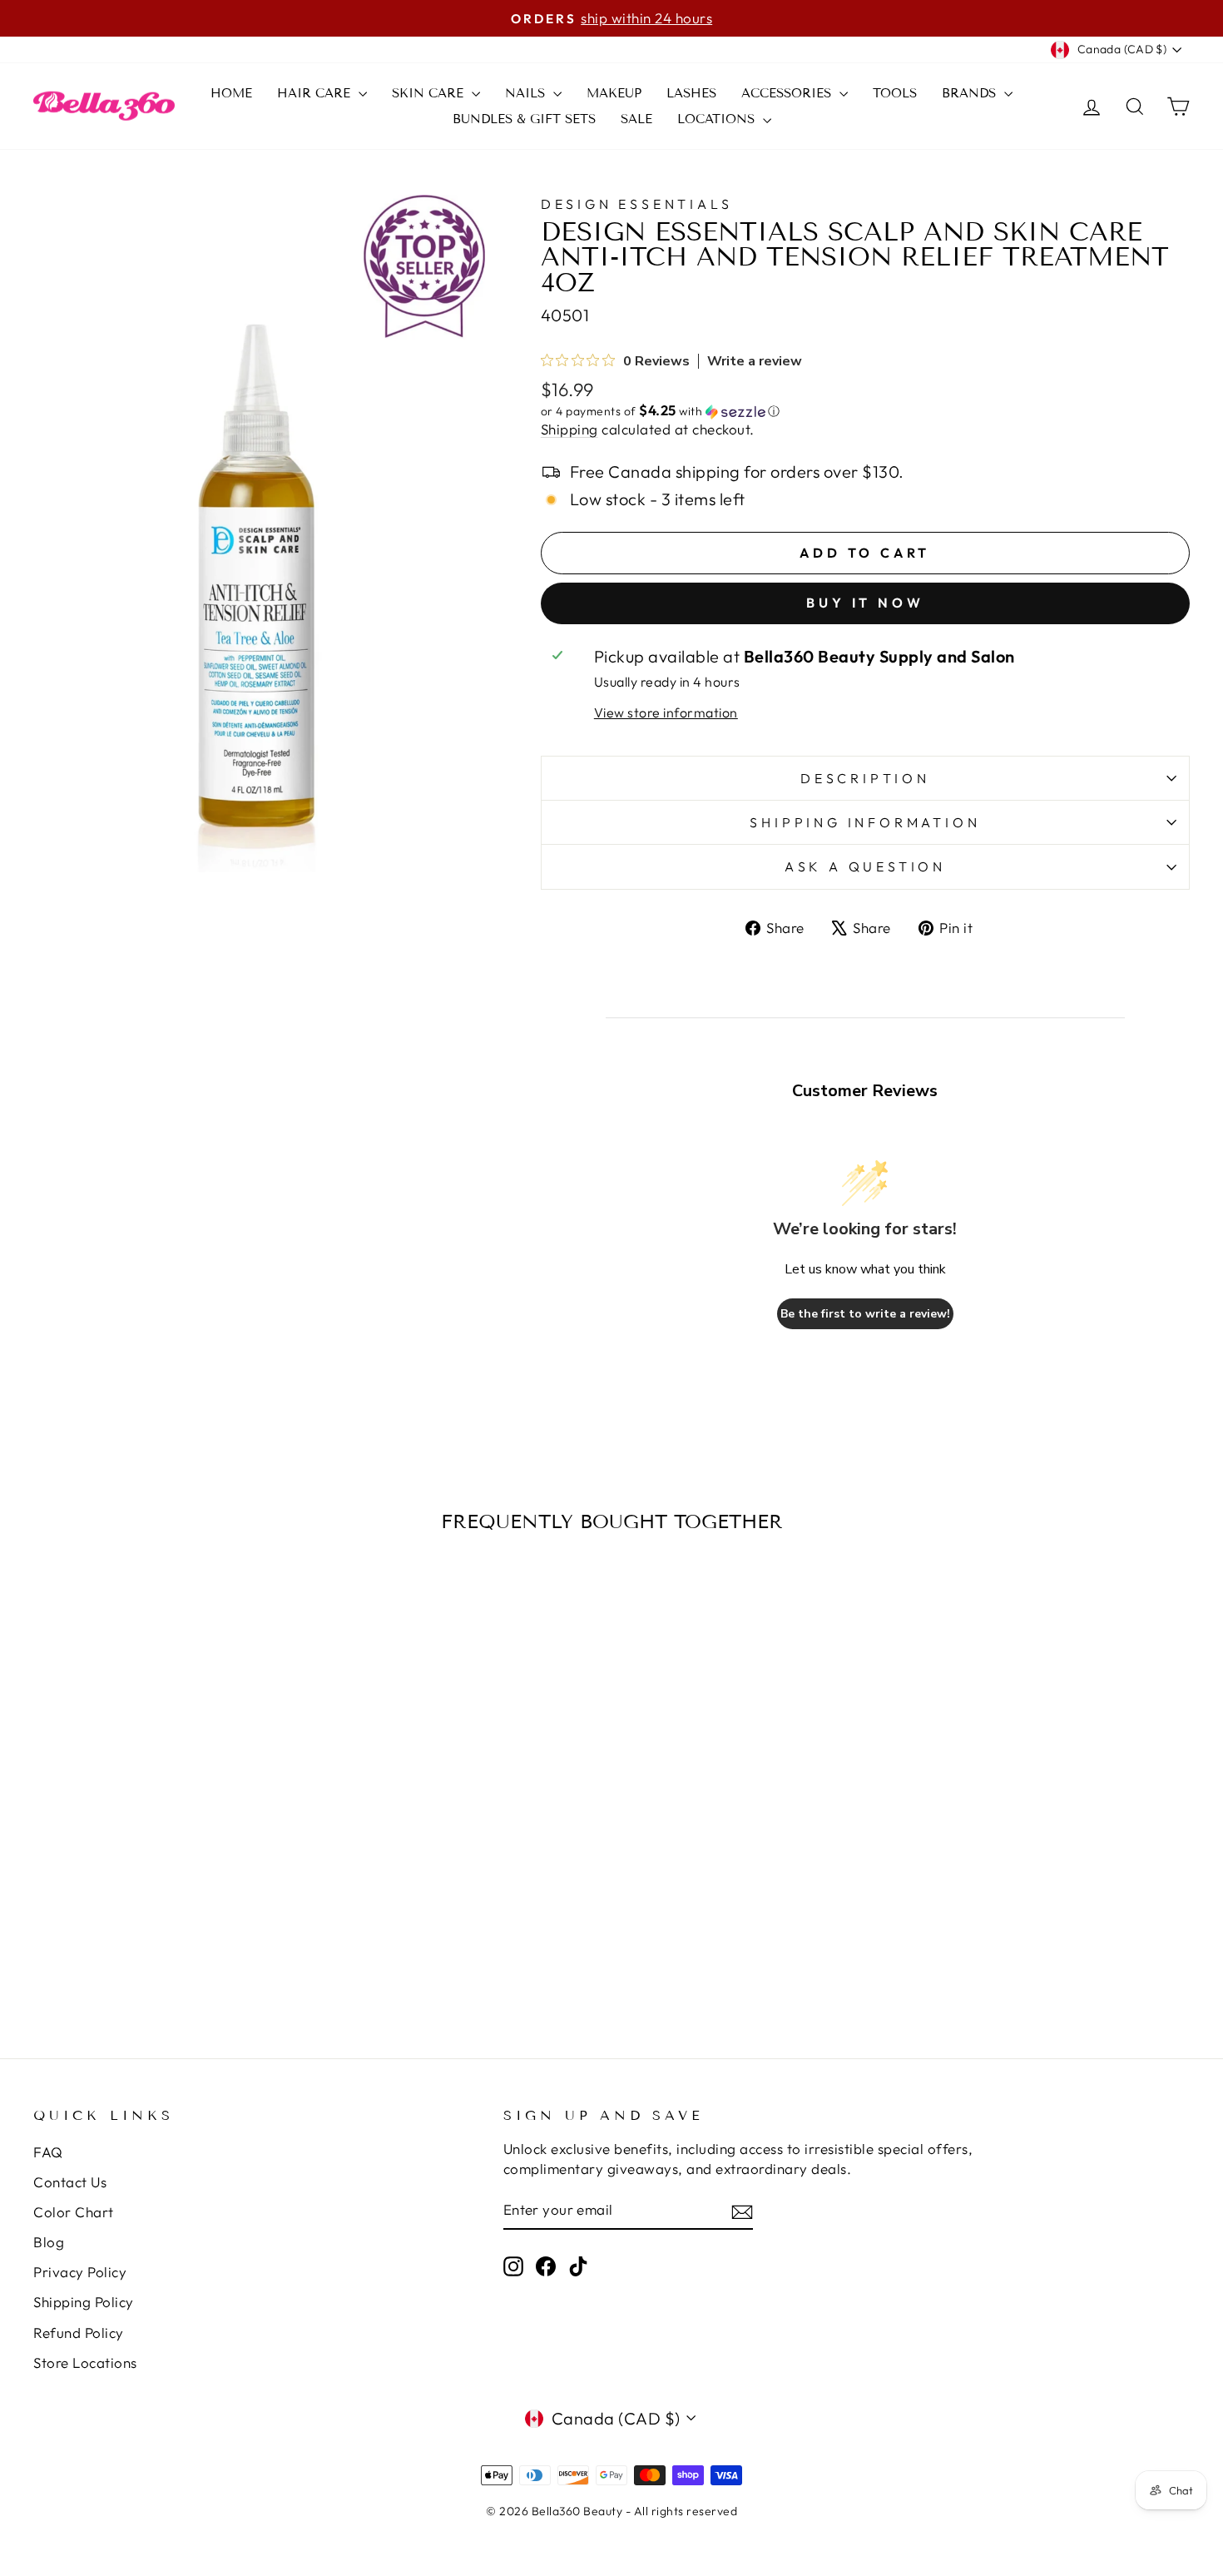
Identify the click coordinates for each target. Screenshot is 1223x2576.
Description (865, 778)
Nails (527, 93)
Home (231, 93)
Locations (718, 119)
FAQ (48, 2152)
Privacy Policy (80, 2272)
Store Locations (85, 2363)
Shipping (569, 429)
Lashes (691, 93)
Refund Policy (79, 2333)
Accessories (788, 93)
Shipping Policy (84, 2302)
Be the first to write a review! (865, 1314)
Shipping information (865, 822)
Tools (895, 93)
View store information (666, 712)
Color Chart (74, 2212)
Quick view (171, 1828)
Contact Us (70, 2182)
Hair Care (316, 93)
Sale (636, 119)
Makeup (614, 93)
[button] (865, 411)
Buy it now (865, 603)
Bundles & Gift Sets (524, 119)
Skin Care (430, 93)
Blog (49, 2242)
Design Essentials (637, 204)
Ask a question (865, 866)
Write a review (755, 361)
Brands (971, 93)
